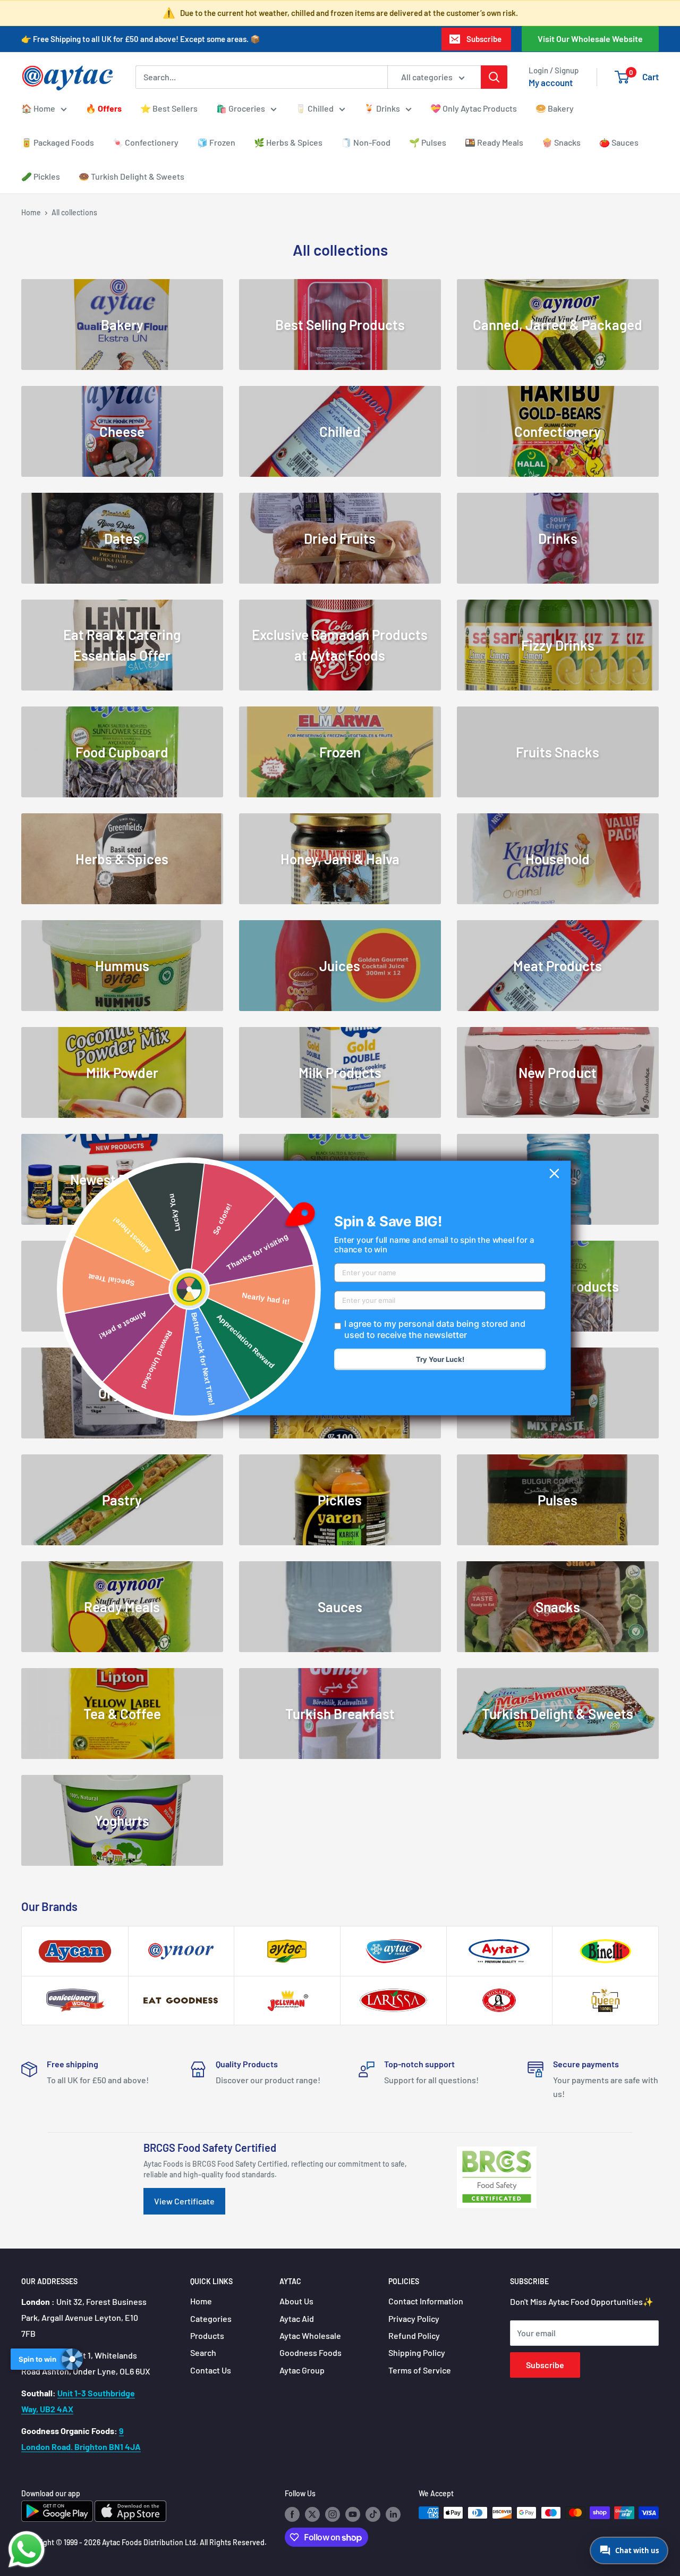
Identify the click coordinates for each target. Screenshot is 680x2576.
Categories (211, 2318)
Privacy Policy (414, 2318)
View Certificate (184, 2201)
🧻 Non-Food (366, 142)
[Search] (494, 77)
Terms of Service (420, 2370)
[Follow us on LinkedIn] (393, 2514)
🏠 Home (38, 108)
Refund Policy (414, 2335)
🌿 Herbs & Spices (288, 142)
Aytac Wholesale (310, 2335)
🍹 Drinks (382, 108)
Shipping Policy (417, 2352)
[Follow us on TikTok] (373, 2514)
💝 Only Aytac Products (474, 108)
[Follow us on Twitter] (312, 2514)
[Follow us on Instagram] (333, 2514)
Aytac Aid (297, 2318)
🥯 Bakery (555, 108)
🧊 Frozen (216, 142)
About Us (296, 2301)
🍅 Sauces (619, 142)
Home (31, 212)
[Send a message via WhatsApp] (27, 2549)
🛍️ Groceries (241, 108)
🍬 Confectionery (146, 142)
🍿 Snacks (561, 142)
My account (551, 82)
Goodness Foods (311, 2352)
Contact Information (426, 2301)
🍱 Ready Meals (494, 142)
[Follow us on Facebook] (292, 2514)
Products (207, 2335)
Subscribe (484, 39)
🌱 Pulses (428, 142)
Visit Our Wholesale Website (590, 39)
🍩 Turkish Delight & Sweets (131, 176)
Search (203, 2352)
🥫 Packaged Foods (58, 142)
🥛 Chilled (314, 108)
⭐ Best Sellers (169, 108)
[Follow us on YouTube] (353, 2514)
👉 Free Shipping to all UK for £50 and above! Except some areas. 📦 (141, 39)
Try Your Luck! (440, 1360)
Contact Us (211, 2370)
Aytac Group (302, 2370)
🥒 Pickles (41, 176)
